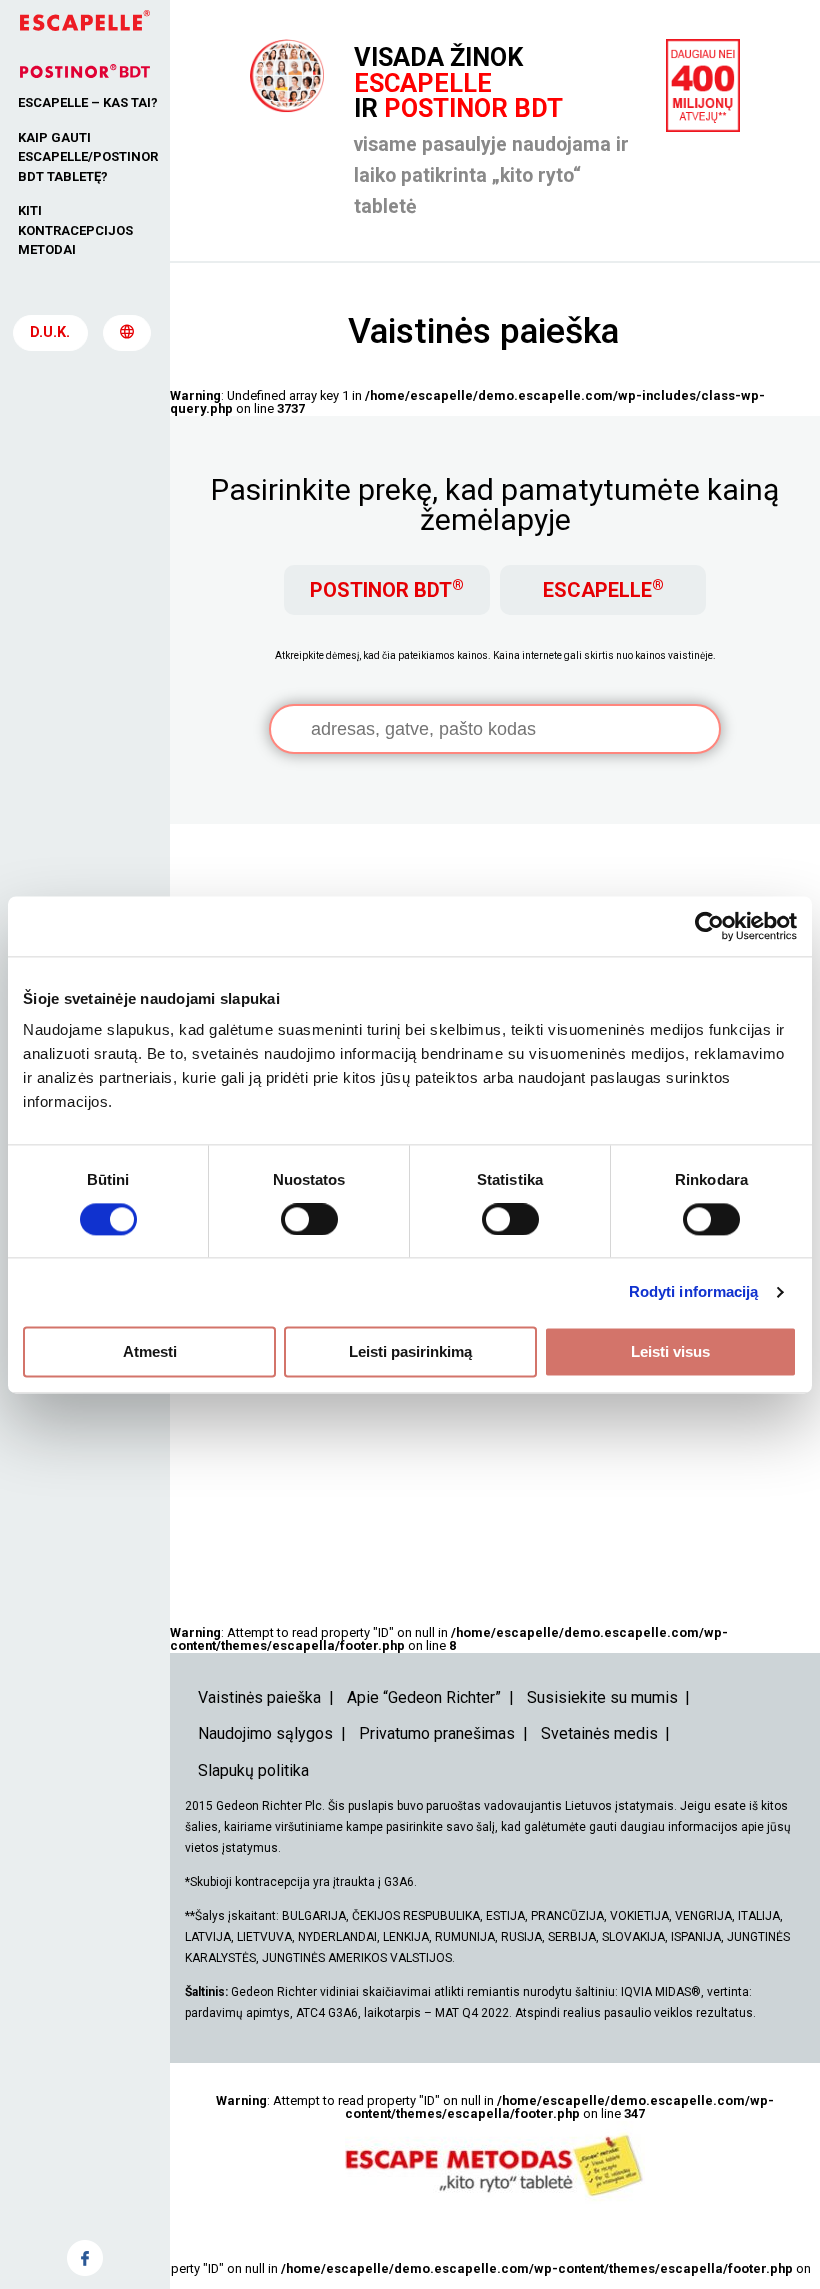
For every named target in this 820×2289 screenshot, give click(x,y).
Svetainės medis (599, 1733)
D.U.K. (50, 332)
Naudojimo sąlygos (265, 1733)
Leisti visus (670, 1351)
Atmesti (150, 1351)
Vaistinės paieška (259, 1697)
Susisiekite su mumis (602, 1697)
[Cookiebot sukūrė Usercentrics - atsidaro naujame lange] (709, 926)
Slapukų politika (253, 1770)
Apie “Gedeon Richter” (424, 1697)
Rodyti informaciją (694, 1291)
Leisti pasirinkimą (410, 1351)
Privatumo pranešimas (437, 1733)
